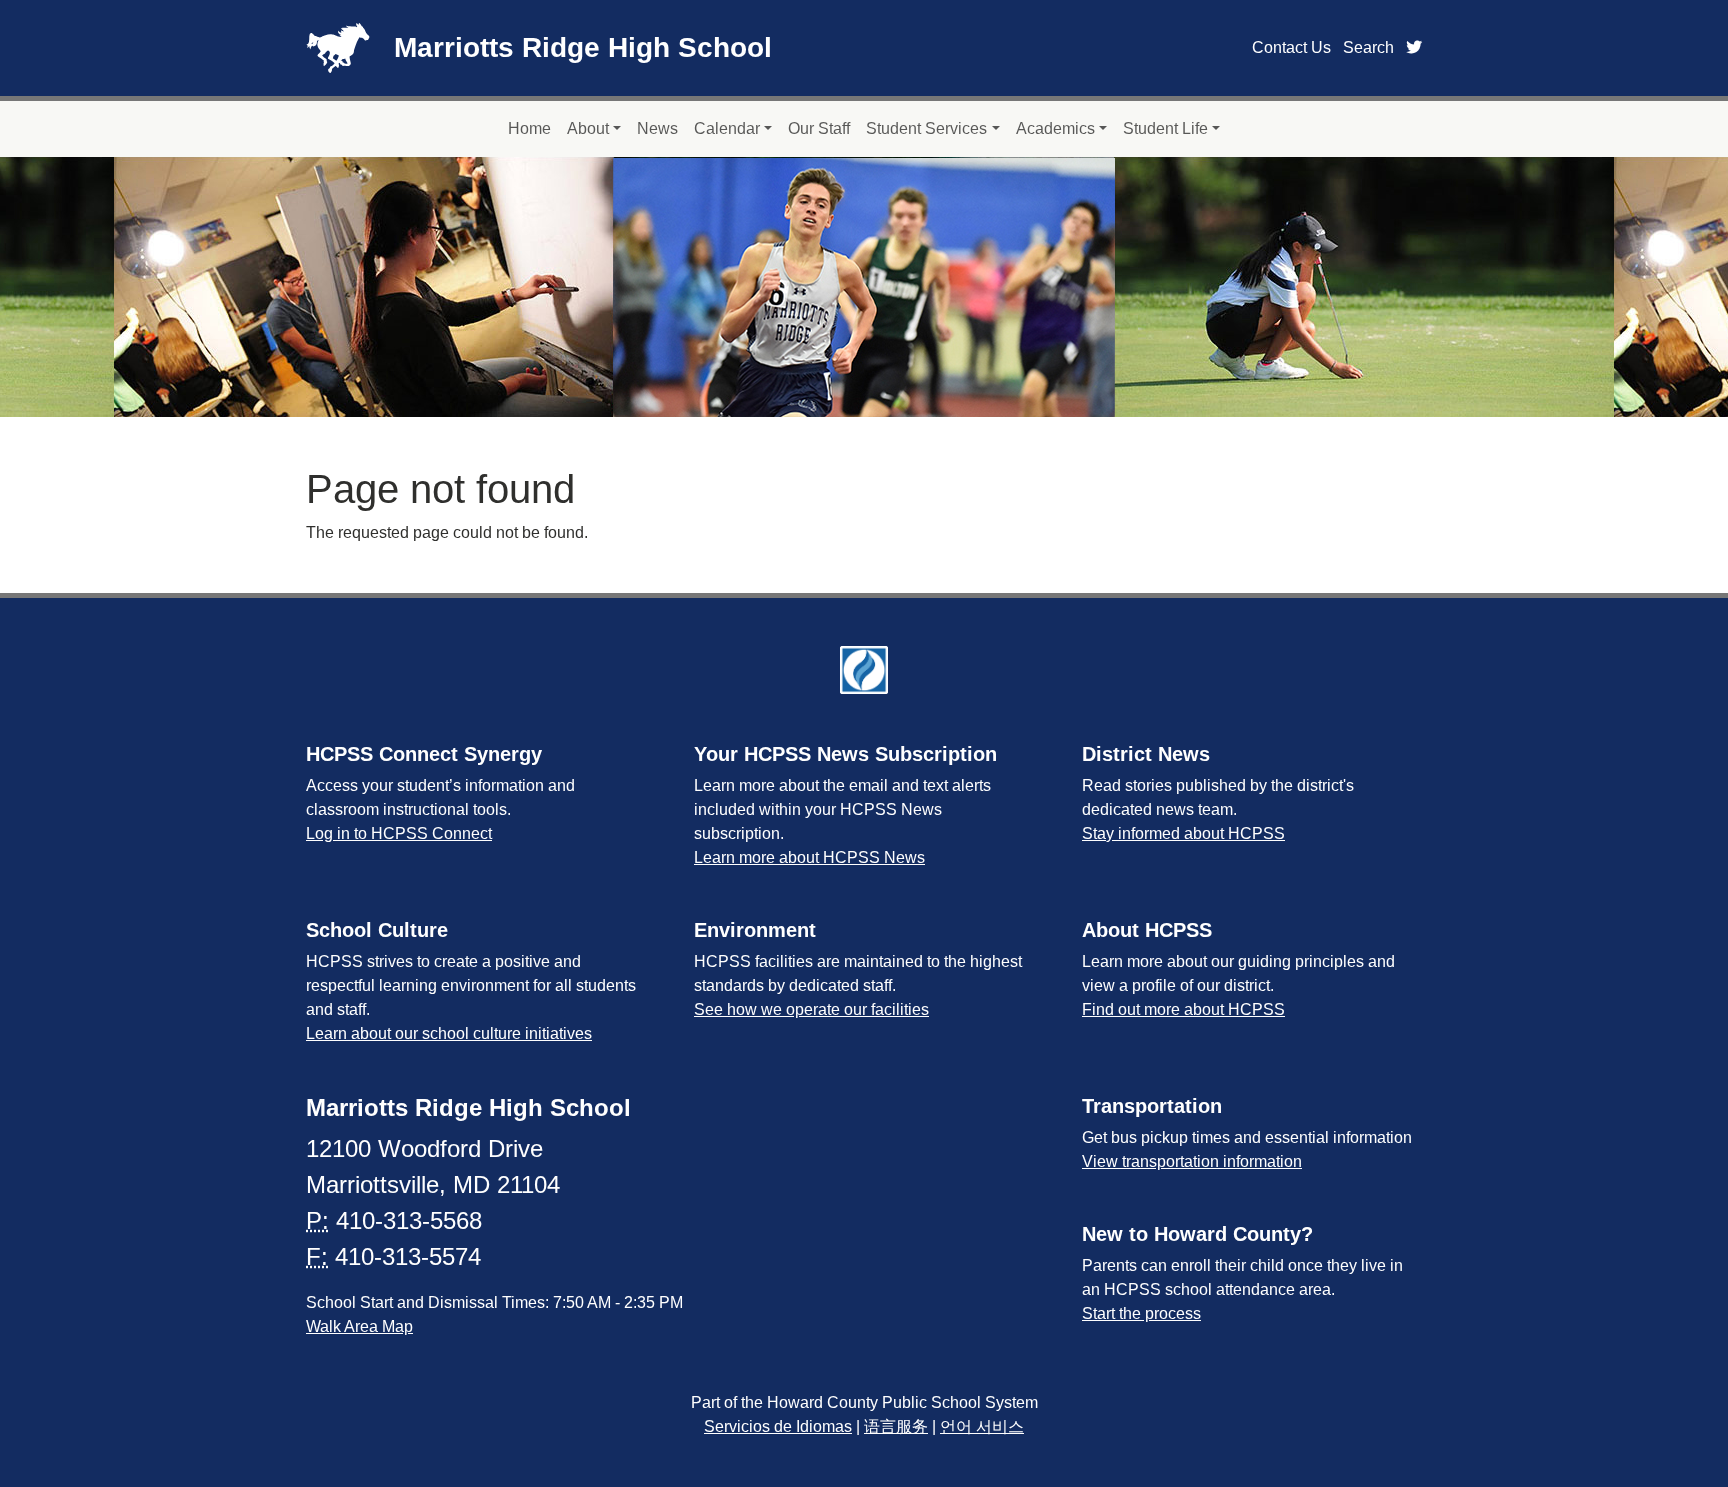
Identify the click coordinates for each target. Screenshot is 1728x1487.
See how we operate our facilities (811, 1009)
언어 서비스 (982, 1426)
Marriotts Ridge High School (583, 47)
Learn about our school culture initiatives (449, 1033)
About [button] (588, 128)
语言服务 (896, 1426)
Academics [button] (1055, 128)
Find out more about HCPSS (1183, 1009)
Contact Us (1291, 47)
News (657, 128)
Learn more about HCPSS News (809, 857)
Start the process (1141, 1313)
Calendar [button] (727, 128)
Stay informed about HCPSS (1183, 833)
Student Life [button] (1165, 128)
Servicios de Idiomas (778, 1426)
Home (529, 128)
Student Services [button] (926, 128)
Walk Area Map (359, 1326)
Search (1368, 47)
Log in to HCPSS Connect (399, 833)
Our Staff (819, 128)
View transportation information (1192, 1161)
